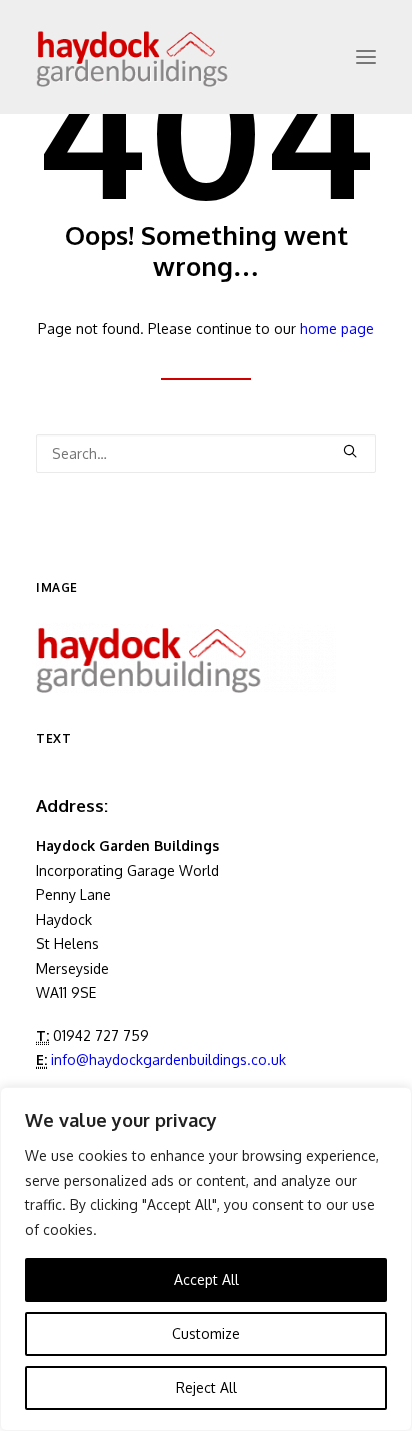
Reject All (206, 1387)
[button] (366, 57)
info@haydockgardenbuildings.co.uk (168, 1059)
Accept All (206, 1279)
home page (337, 328)
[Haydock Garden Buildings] (164, 57)
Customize (206, 1333)
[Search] (206, 453)
